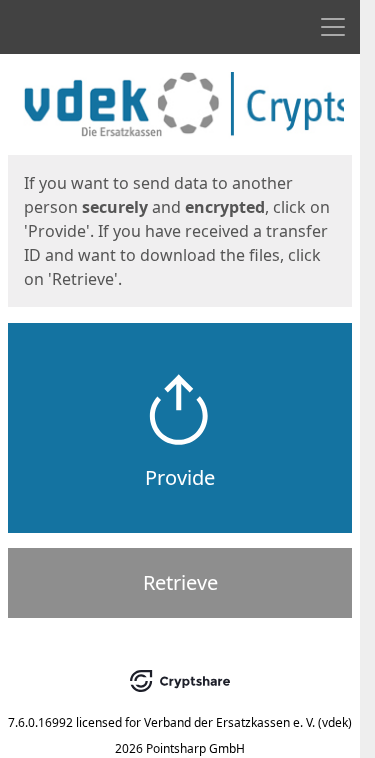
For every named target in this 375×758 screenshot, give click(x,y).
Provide (180, 477)
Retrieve (180, 582)
